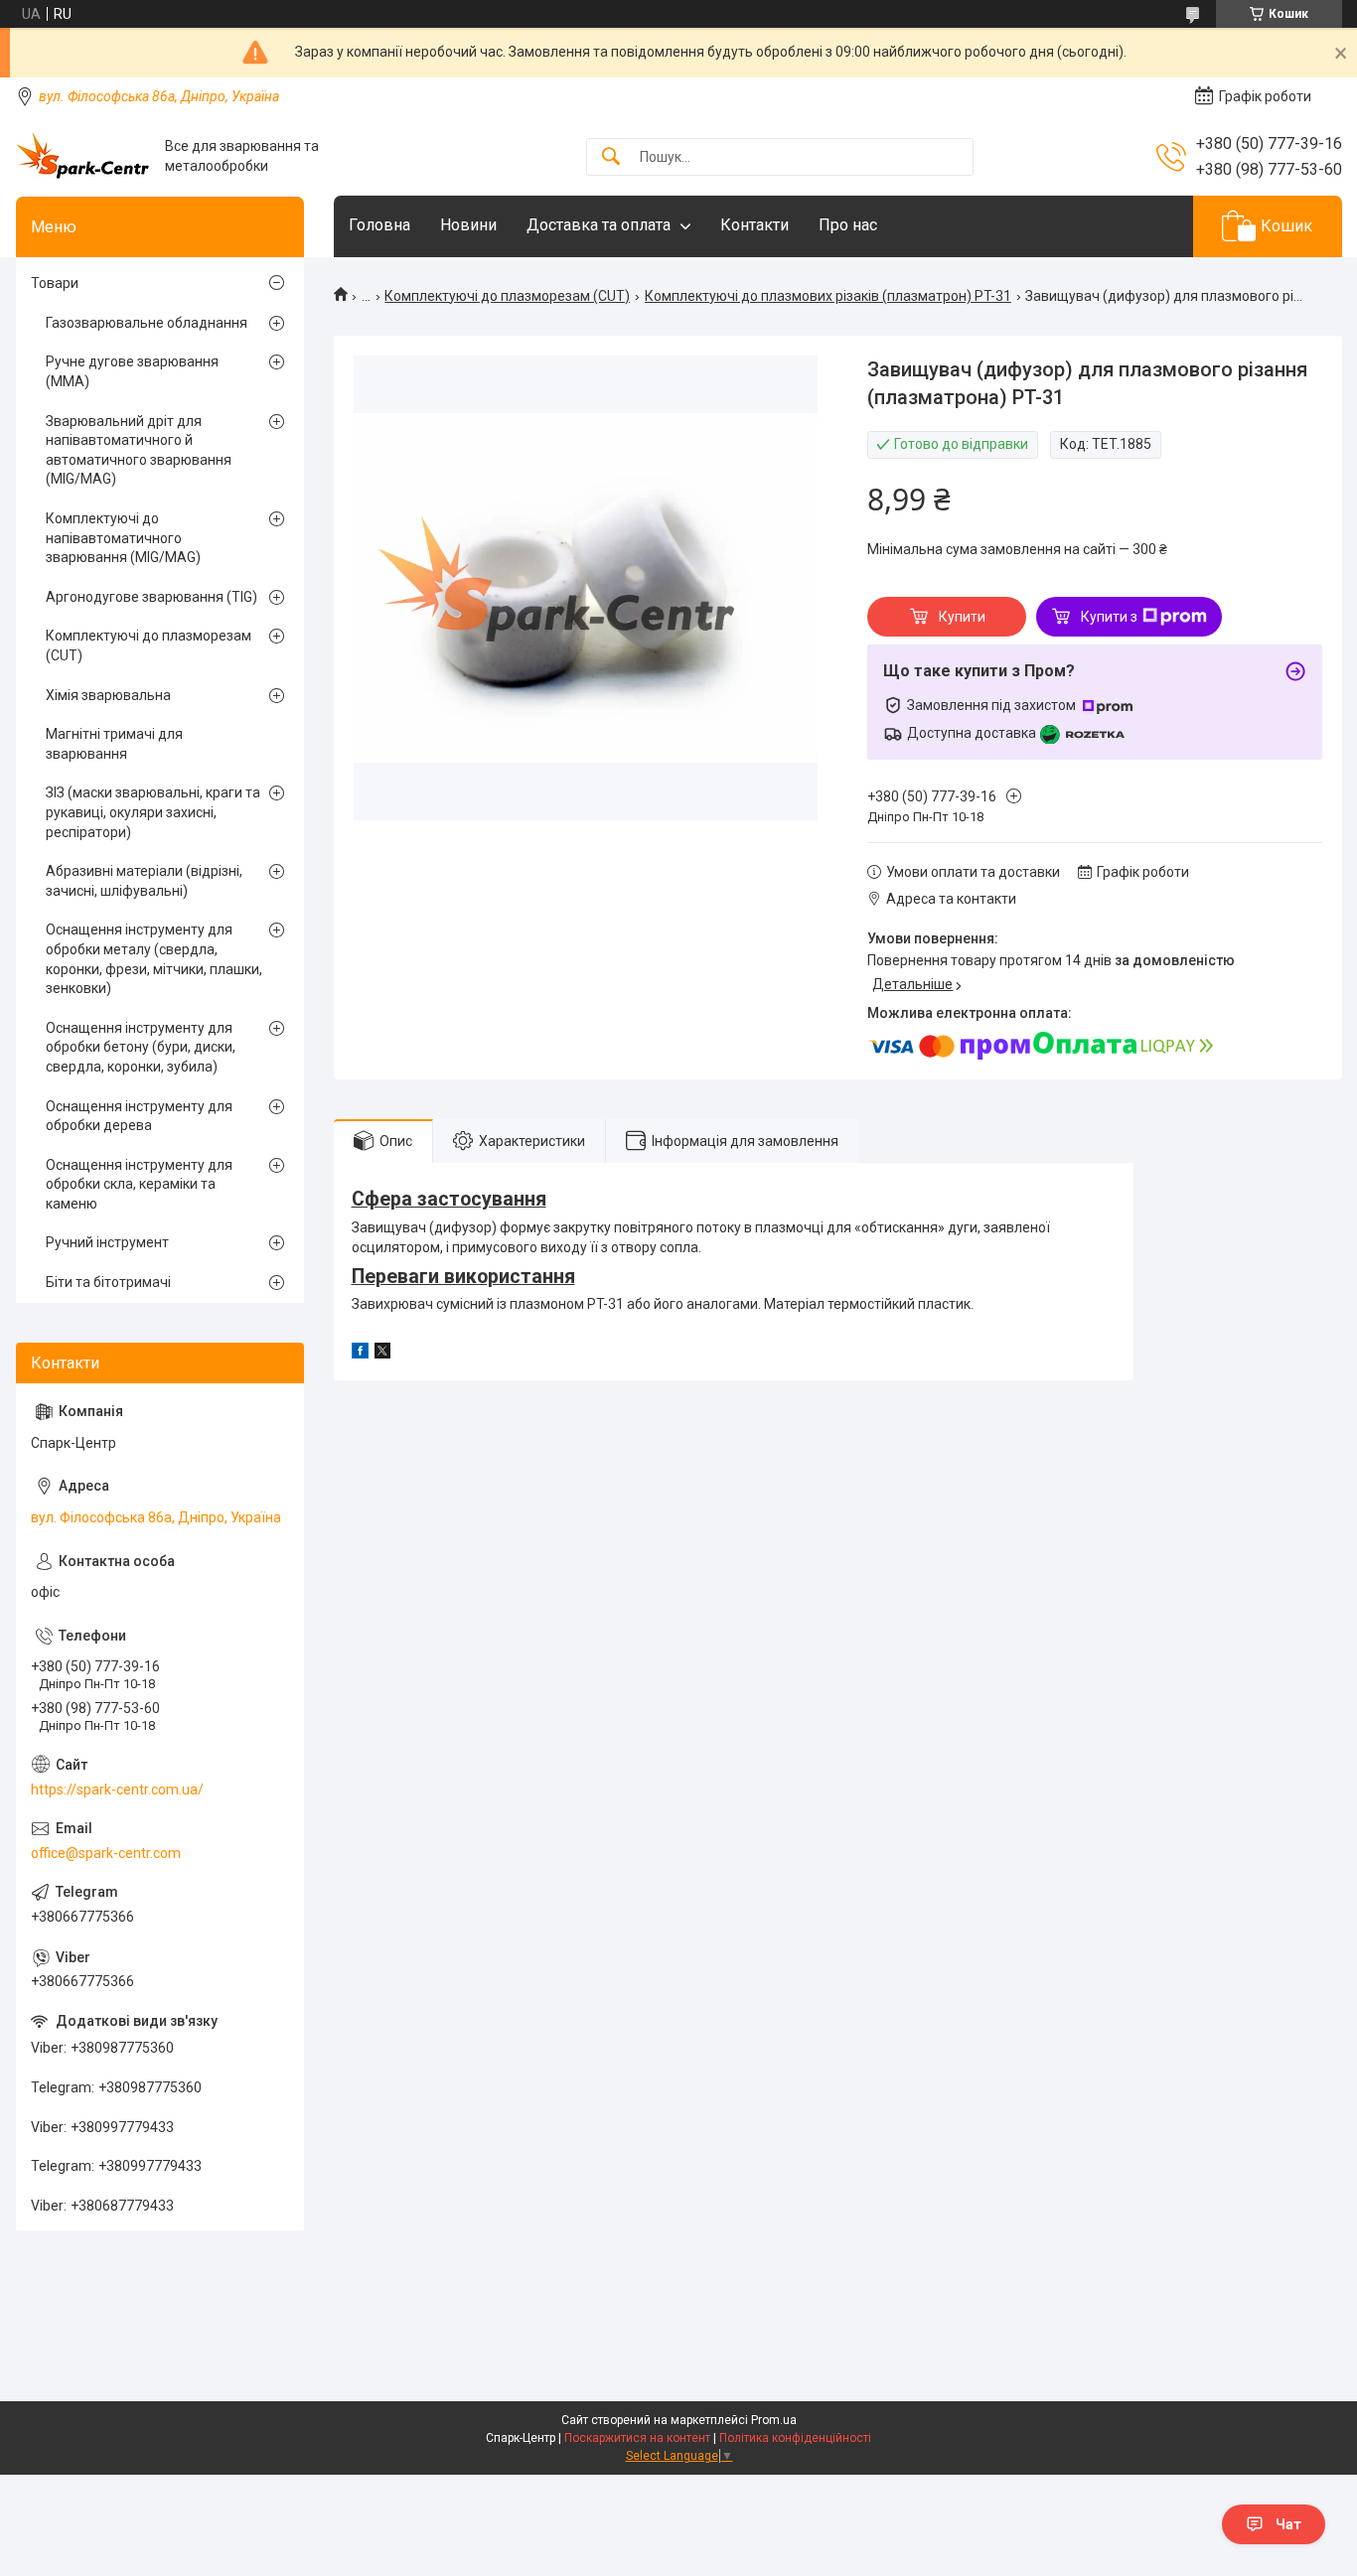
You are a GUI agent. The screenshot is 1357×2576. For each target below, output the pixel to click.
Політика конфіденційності (795, 2438)
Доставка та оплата (599, 225)
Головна (379, 225)
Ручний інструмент (107, 1242)
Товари (55, 283)
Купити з (1109, 617)
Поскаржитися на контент (637, 2438)
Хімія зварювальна (108, 695)
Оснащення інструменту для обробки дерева (139, 1116)
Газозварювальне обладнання (147, 323)
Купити (962, 617)
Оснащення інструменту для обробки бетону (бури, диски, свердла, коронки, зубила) (141, 1047)
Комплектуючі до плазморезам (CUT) (507, 296)
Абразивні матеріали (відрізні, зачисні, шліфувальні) (144, 881)
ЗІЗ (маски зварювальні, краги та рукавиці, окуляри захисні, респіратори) (153, 812)
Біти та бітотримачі (108, 1282)
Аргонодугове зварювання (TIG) (151, 597)
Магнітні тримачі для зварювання (114, 744)
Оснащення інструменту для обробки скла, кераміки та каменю (139, 1184)
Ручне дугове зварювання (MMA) (132, 371)
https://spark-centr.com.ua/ (117, 1789)
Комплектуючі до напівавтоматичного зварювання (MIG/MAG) (123, 538)
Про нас (848, 225)
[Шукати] (611, 157)
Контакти (754, 225)
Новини (468, 225)
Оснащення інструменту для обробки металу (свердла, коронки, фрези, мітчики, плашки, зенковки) (154, 959)
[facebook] (360, 1354)
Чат (1288, 2524)
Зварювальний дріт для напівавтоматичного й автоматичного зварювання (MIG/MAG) (139, 450)
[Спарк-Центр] (83, 156)
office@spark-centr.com (106, 1853)
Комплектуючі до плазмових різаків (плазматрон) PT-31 (828, 296)
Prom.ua (774, 2420)
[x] (382, 1354)
